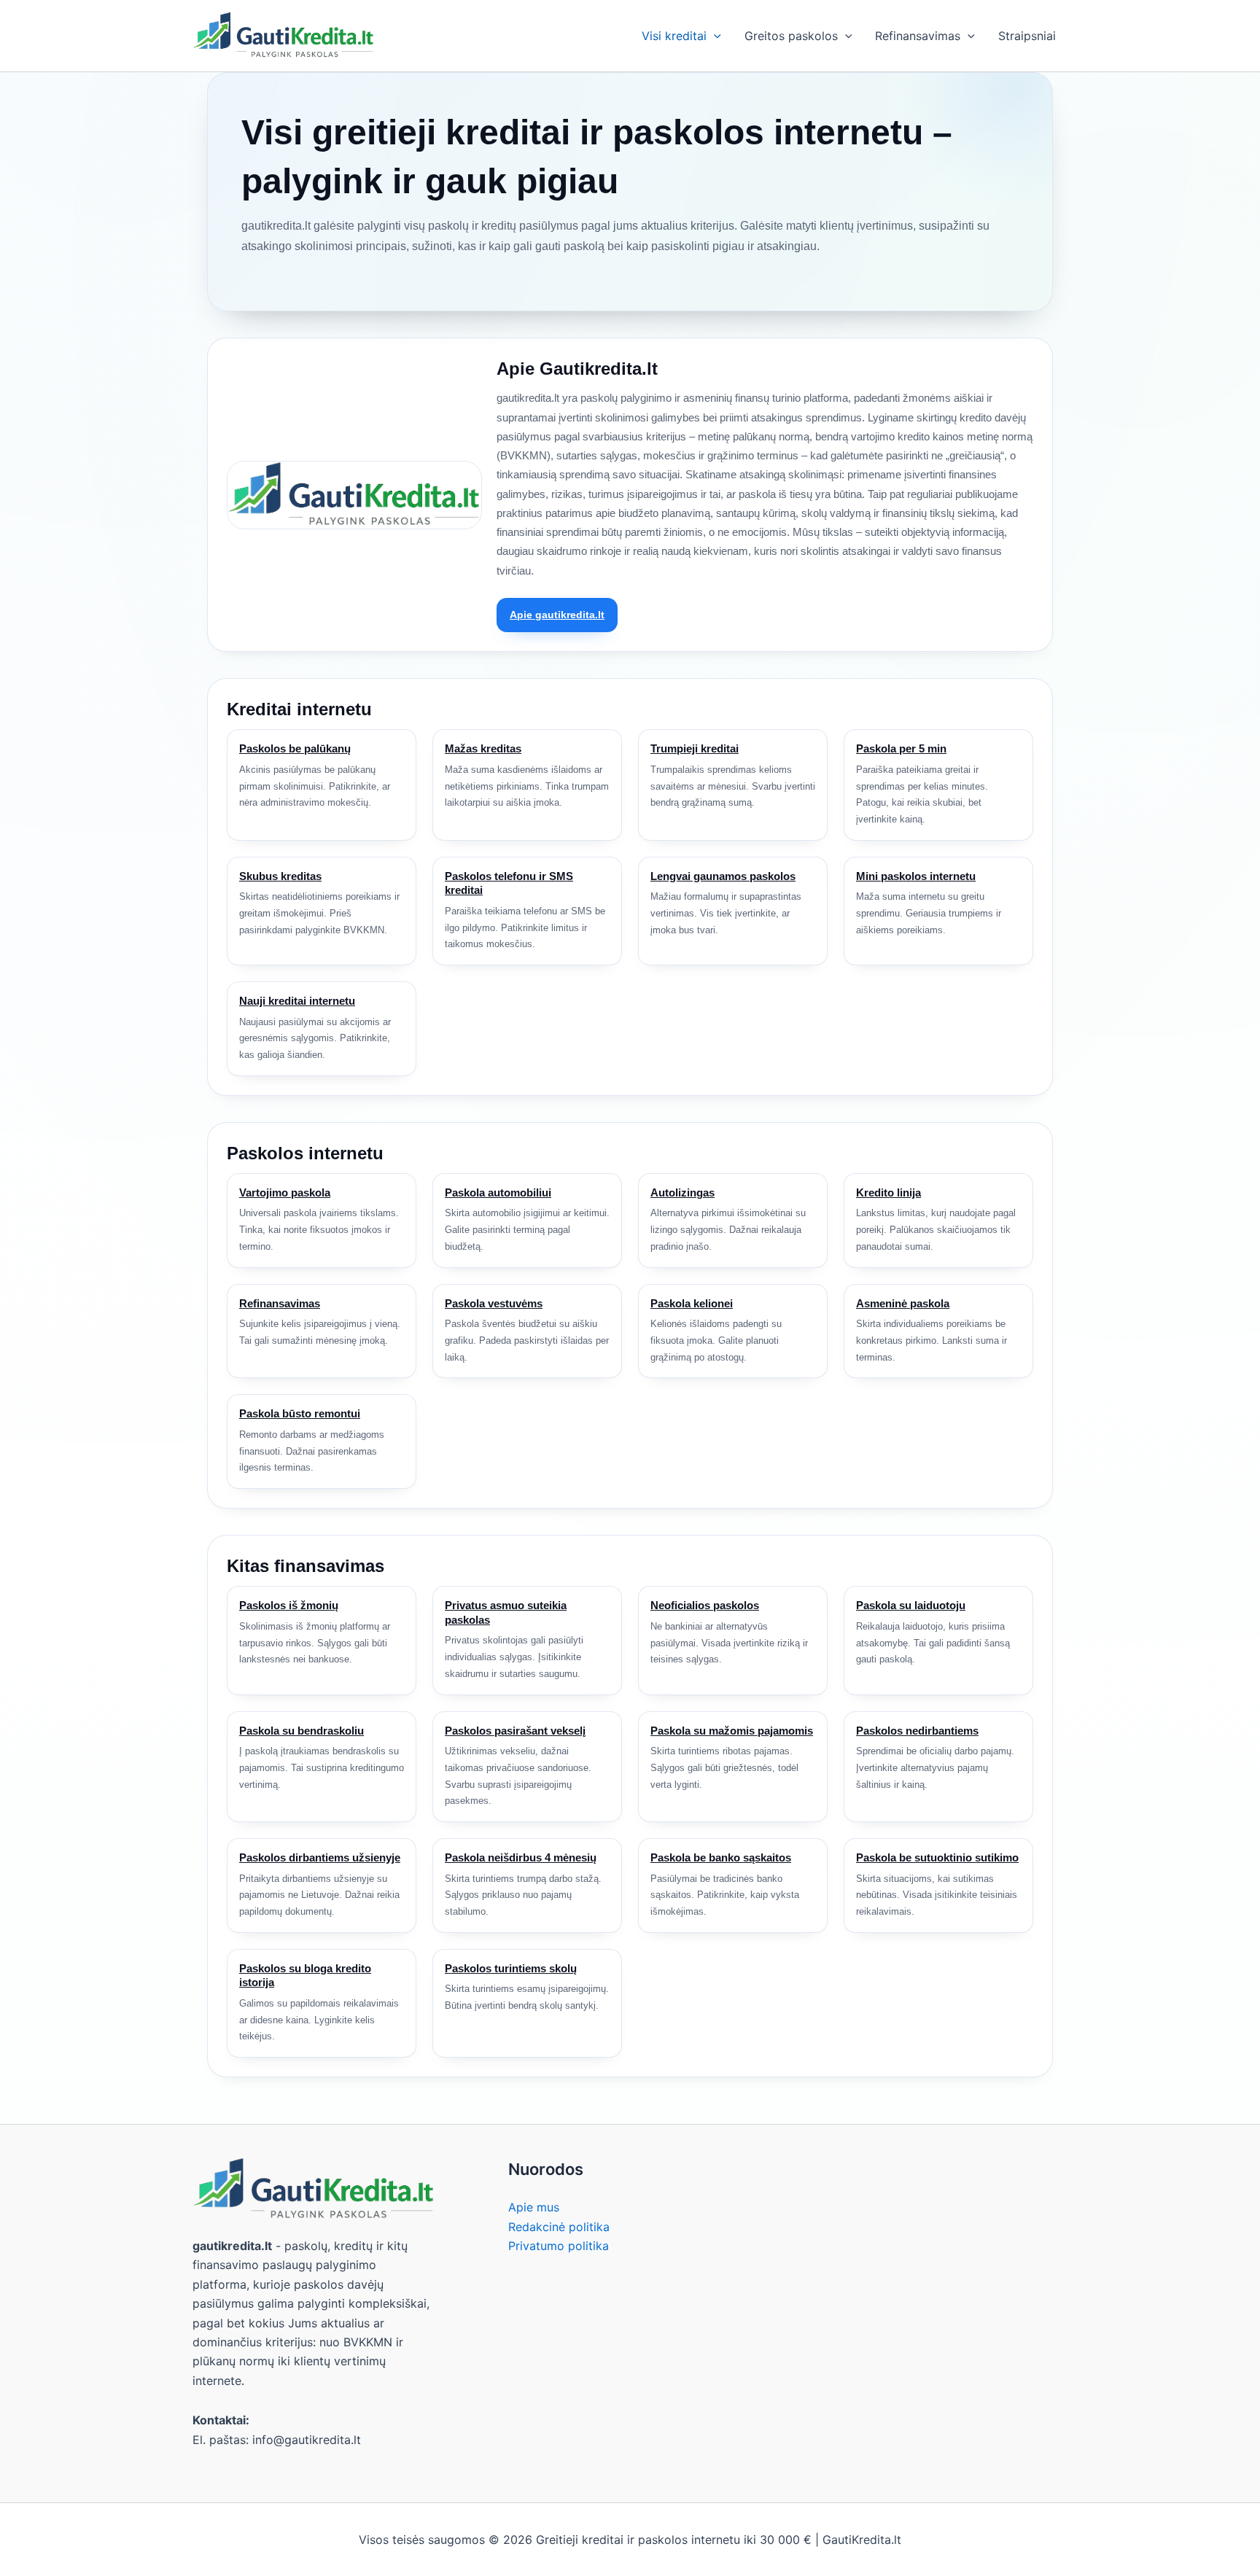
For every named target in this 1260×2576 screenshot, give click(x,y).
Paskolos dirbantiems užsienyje (320, 1857)
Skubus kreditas (280, 876)
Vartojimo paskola (285, 1192)
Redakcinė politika (559, 2227)
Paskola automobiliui (498, 1192)
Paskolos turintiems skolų (511, 1968)
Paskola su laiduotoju (911, 1605)
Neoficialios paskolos (705, 1605)
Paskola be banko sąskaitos (721, 1857)
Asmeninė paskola (903, 1303)
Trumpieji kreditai (695, 748)
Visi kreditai (674, 36)
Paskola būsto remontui (300, 1413)
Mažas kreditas (483, 748)
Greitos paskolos (791, 36)
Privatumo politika (559, 2246)
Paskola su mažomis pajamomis (732, 1731)
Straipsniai (1027, 36)
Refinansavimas (918, 36)
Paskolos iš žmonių (289, 1605)
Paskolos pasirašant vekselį (515, 1731)
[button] (714, 36)
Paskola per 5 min (901, 748)
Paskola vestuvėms (494, 1303)
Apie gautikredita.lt (557, 615)
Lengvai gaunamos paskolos (723, 876)
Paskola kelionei (692, 1303)
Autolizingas (682, 1192)
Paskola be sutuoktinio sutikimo (937, 1857)
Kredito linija (888, 1192)
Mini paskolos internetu (916, 876)
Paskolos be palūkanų (295, 748)
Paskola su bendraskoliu (302, 1731)
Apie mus (534, 2207)
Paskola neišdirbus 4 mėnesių (521, 1857)
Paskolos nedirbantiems (917, 1731)
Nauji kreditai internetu (297, 1001)
